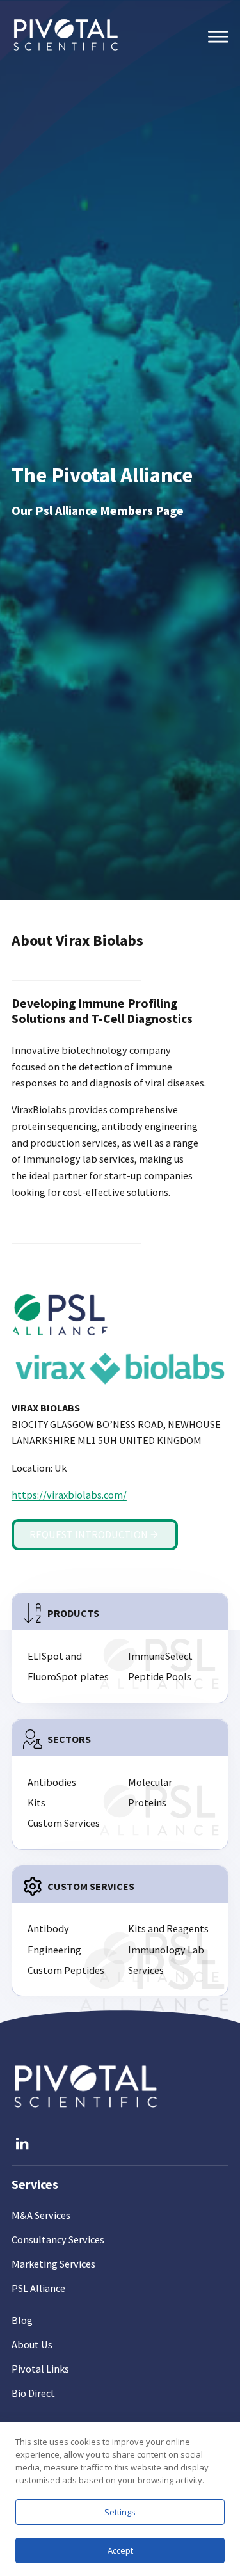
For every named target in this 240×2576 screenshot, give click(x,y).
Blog (22, 2320)
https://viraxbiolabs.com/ (69, 1495)
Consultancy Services (58, 2239)
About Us (32, 2344)
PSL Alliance (38, 2288)
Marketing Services (53, 2264)
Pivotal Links (40, 2369)
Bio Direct (33, 2393)
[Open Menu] (218, 37)
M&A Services (41, 2215)
